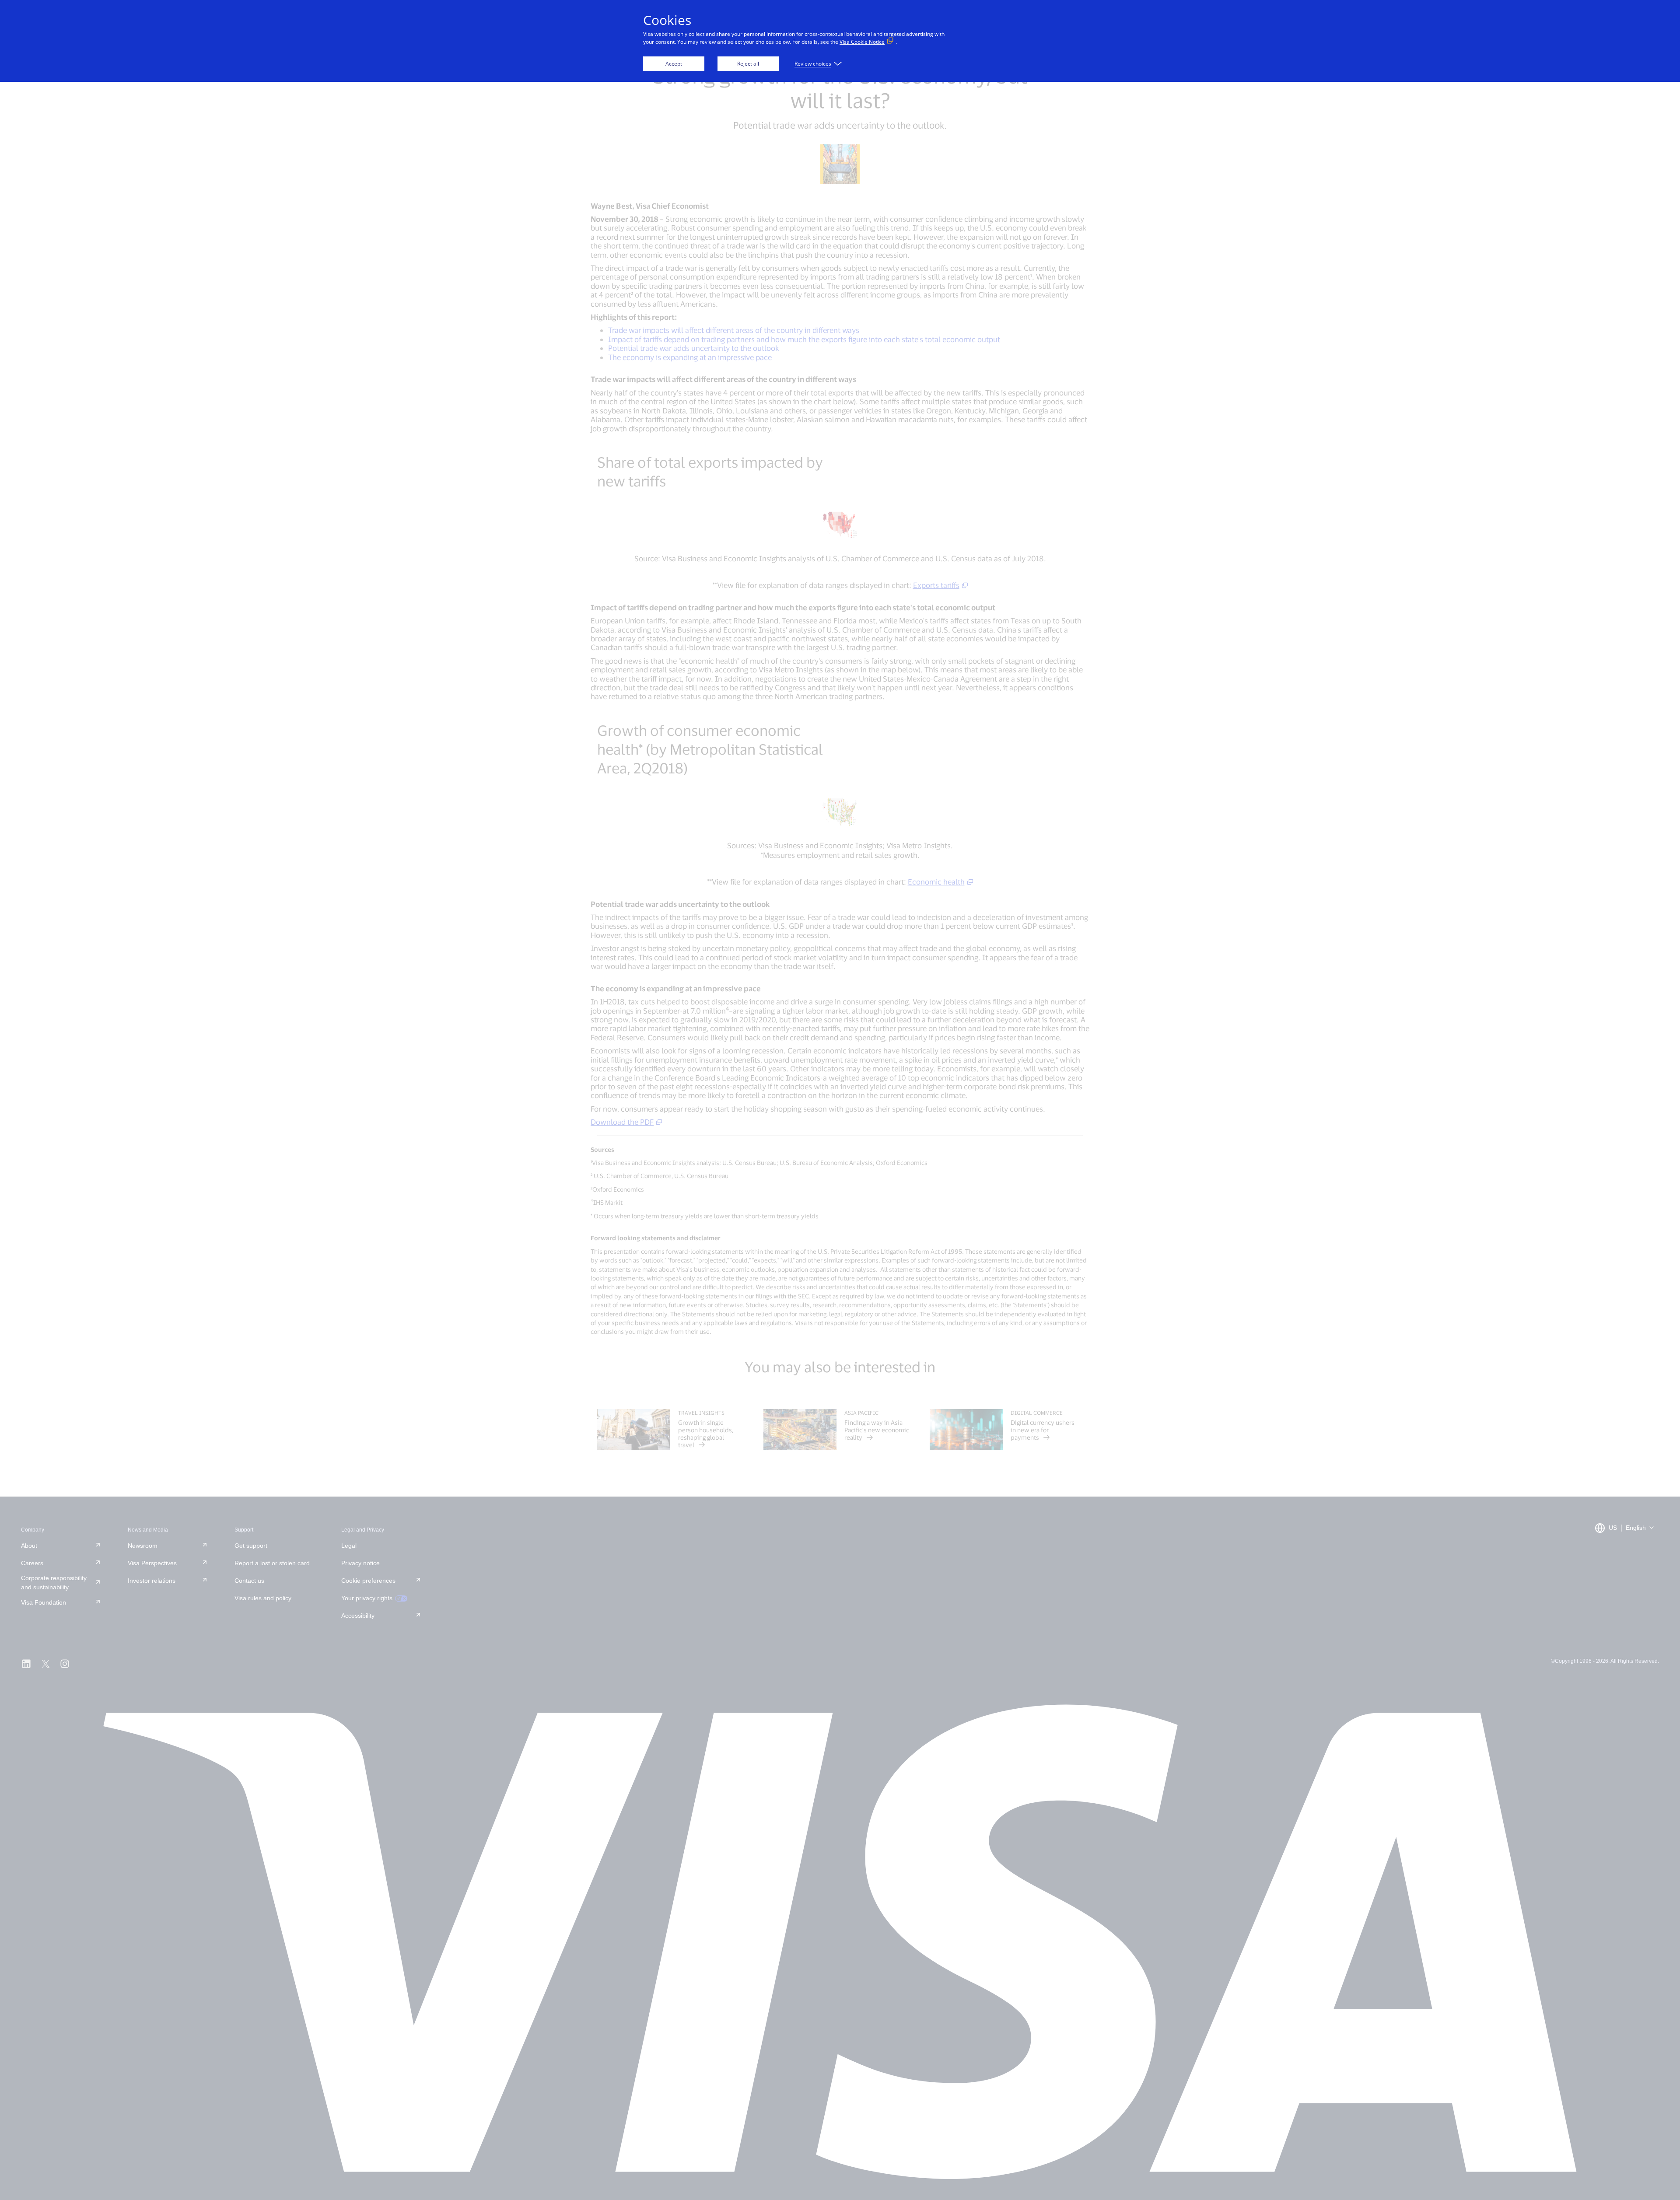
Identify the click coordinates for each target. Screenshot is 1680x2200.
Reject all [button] (748, 64)
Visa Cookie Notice (862, 42)
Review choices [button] (813, 64)
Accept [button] (674, 64)
